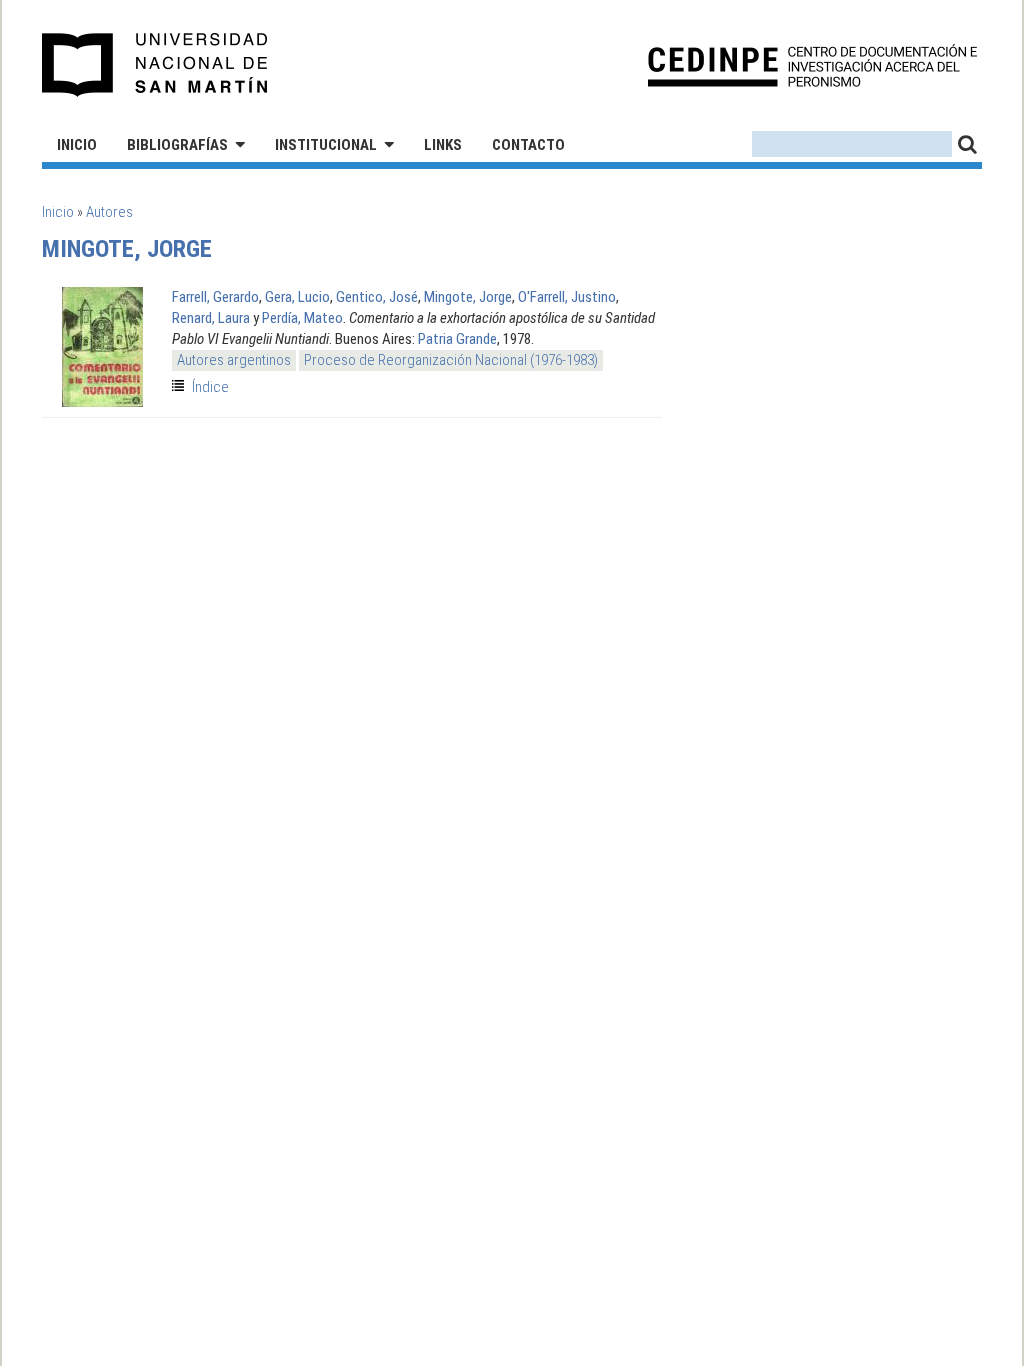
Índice (210, 387)
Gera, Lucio (297, 297)
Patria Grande (457, 339)
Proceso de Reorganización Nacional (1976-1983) (451, 360)
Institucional (326, 145)
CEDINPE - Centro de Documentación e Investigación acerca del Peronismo (812, 65)
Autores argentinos (234, 360)
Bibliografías (177, 145)
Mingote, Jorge (468, 297)
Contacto (528, 145)
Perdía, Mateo (302, 318)
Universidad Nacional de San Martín (155, 65)
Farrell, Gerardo (215, 297)
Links (443, 145)
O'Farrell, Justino (567, 297)
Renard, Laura (211, 318)
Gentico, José (377, 297)
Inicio (77, 145)
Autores (109, 212)
